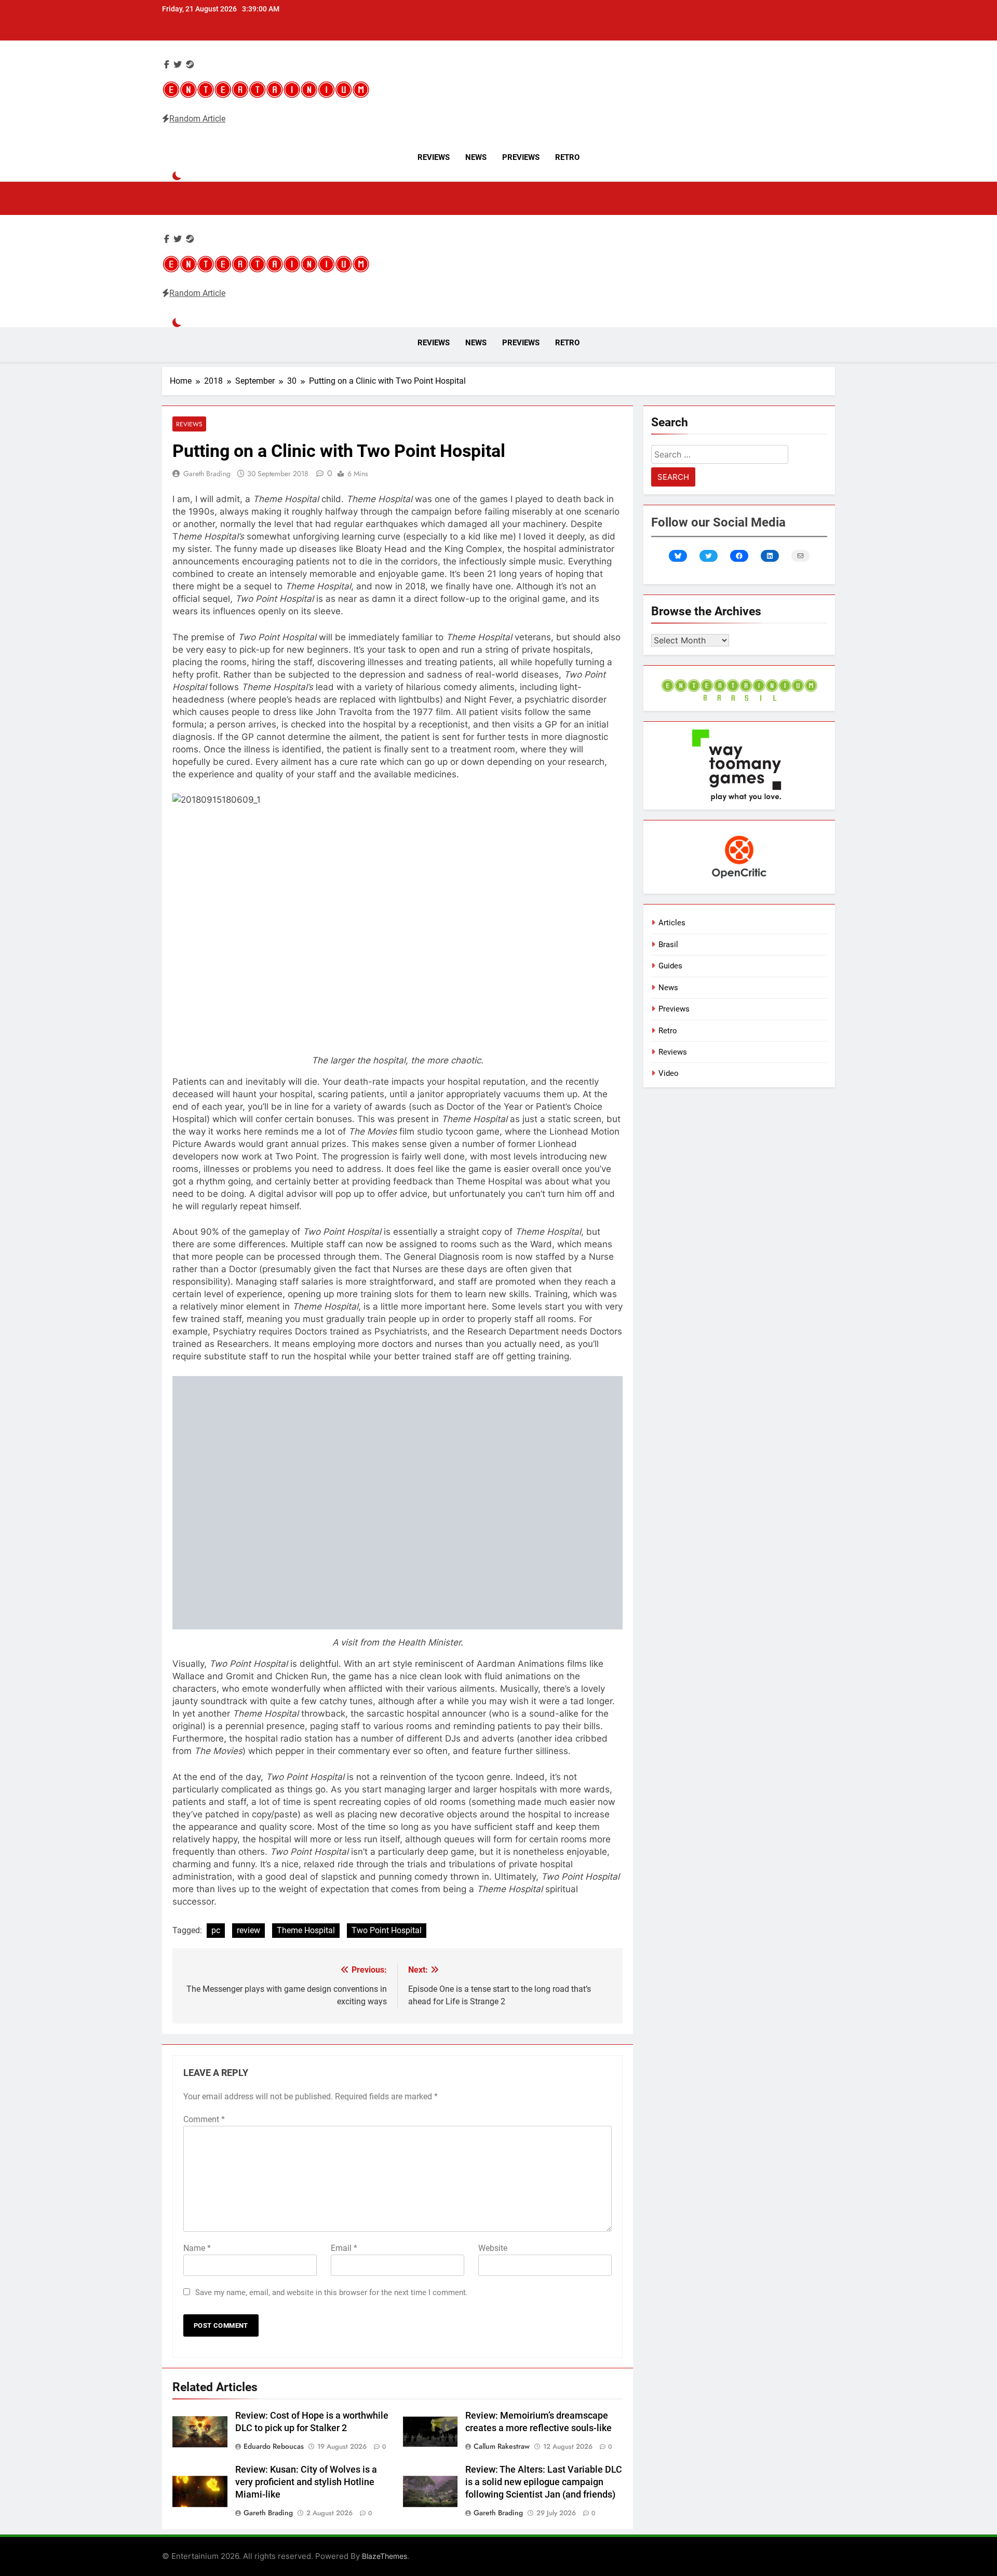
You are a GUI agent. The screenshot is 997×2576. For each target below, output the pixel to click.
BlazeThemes (385, 2556)
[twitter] (178, 65)
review (248, 1930)
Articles (672, 923)
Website (493, 2248)
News (476, 157)
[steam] (190, 65)
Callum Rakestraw (502, 2446)
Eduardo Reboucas (274, 2446)
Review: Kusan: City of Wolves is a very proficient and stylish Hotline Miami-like (306, 2482)
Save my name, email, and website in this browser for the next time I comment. (332, 2292)
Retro (567, 157)
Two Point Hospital (387, 1930)
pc (216, 1930)
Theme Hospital (306, 1930)
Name (197, 2248)
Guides (670, 966)
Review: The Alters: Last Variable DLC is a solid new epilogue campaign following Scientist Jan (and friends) (544, 2482)
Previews (521, 157)
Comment (204, 2119)
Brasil (668, 945)
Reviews (434, 157)
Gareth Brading (207, 474)
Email (344, 2248)
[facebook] (167, 65)
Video (669, 1073)
